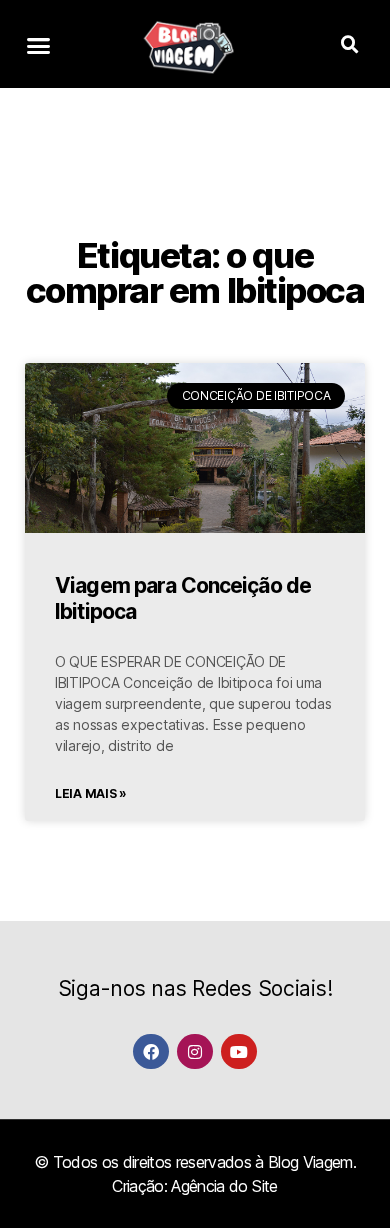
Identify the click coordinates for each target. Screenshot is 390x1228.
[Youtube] (238, 1051)
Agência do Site (224, 1186)
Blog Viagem (310, 1162)
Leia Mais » (91, 793)
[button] (38, 45)
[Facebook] (150, 1051)
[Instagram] (194, 1051)
